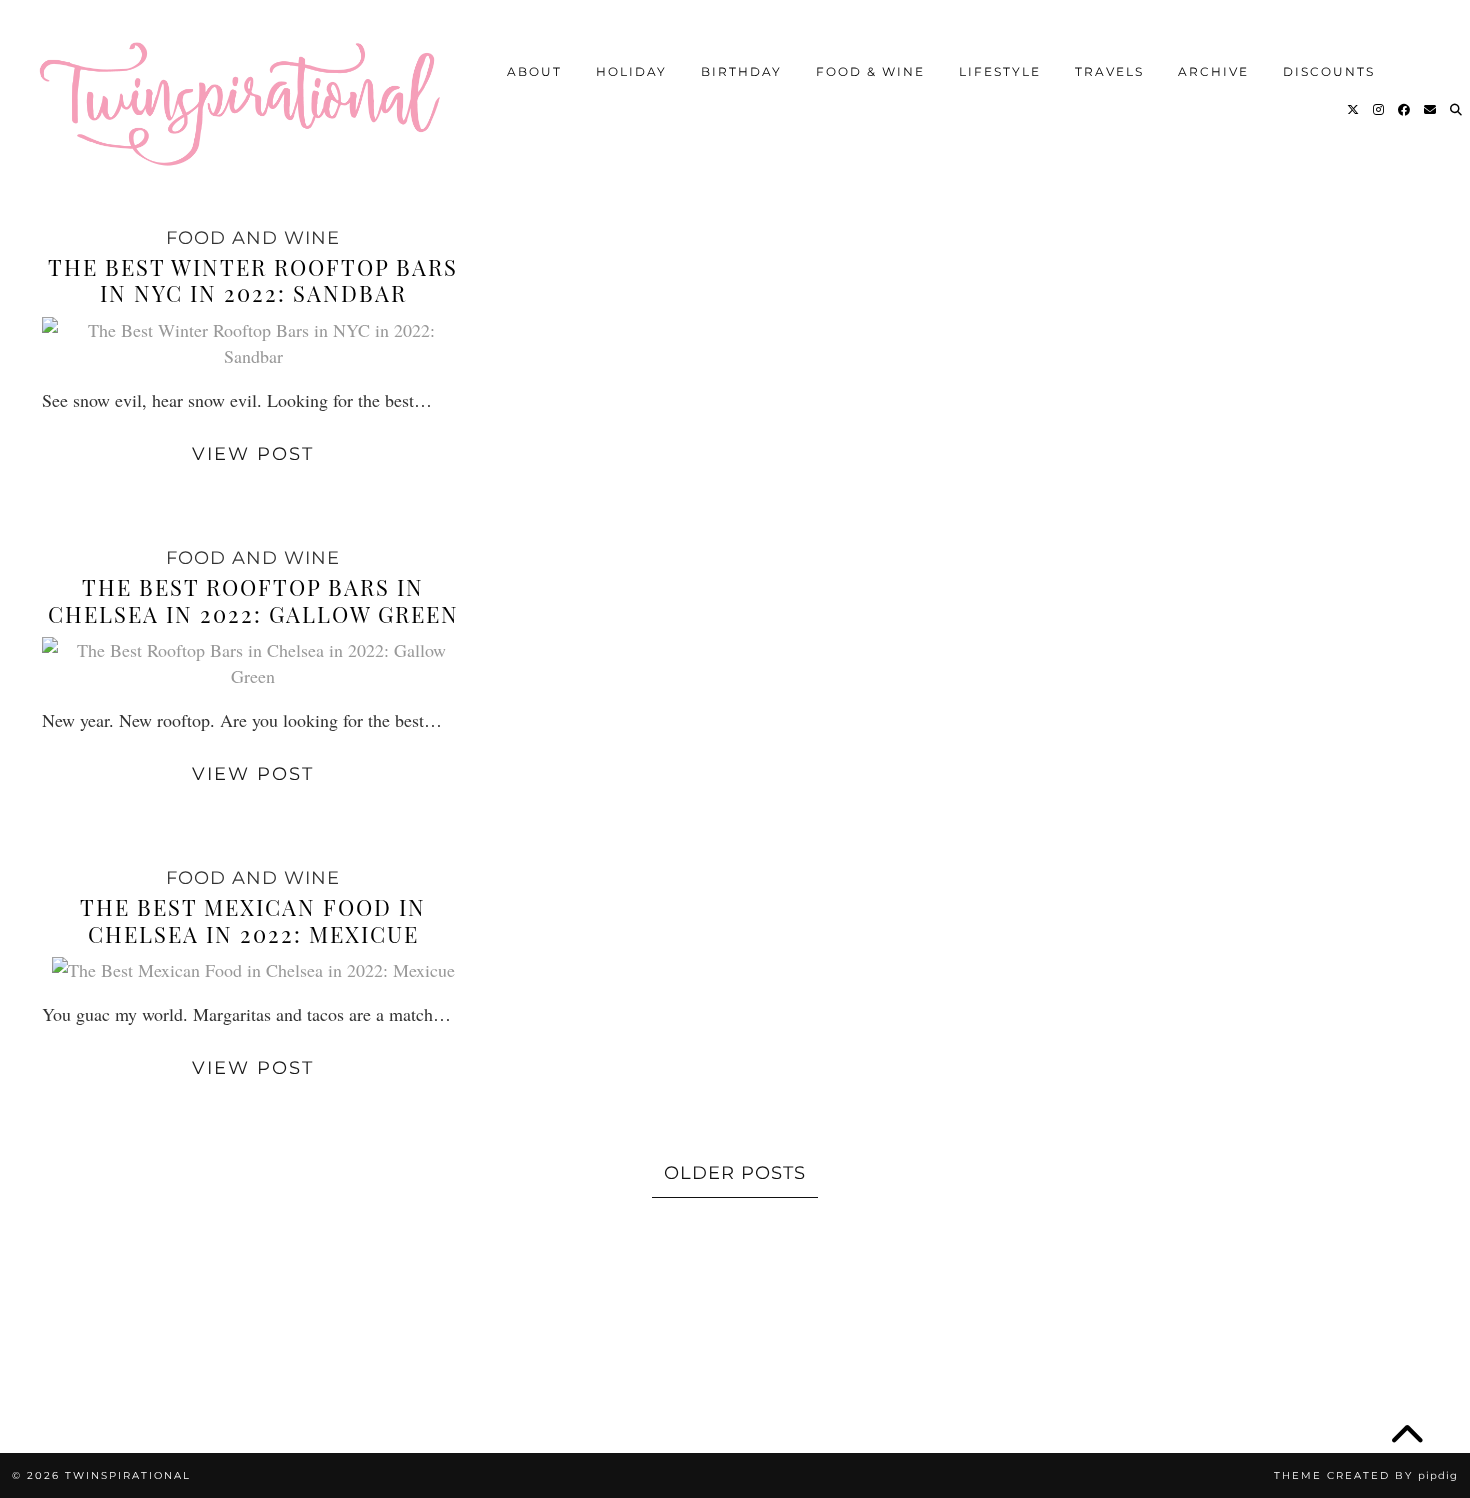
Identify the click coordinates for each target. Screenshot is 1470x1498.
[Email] (1431, 110)
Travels (1109, 71)
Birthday (741, 71)
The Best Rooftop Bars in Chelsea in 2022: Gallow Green (253, 600)
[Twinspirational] (250, 95)
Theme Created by (1366, 1475)
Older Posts (735, 1173)
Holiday (631, 71)
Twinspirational (128, 1475)
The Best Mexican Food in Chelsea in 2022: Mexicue (253, 920)
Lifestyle (1000, 71)
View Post (253, 454)
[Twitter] (1354, 110)
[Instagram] (1379, 110)
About (534, 71)
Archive (1213, 71)
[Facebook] (1405, 110)
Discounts (1329, 71)
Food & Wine (870, 71)
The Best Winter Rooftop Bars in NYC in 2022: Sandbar (253, 280)
